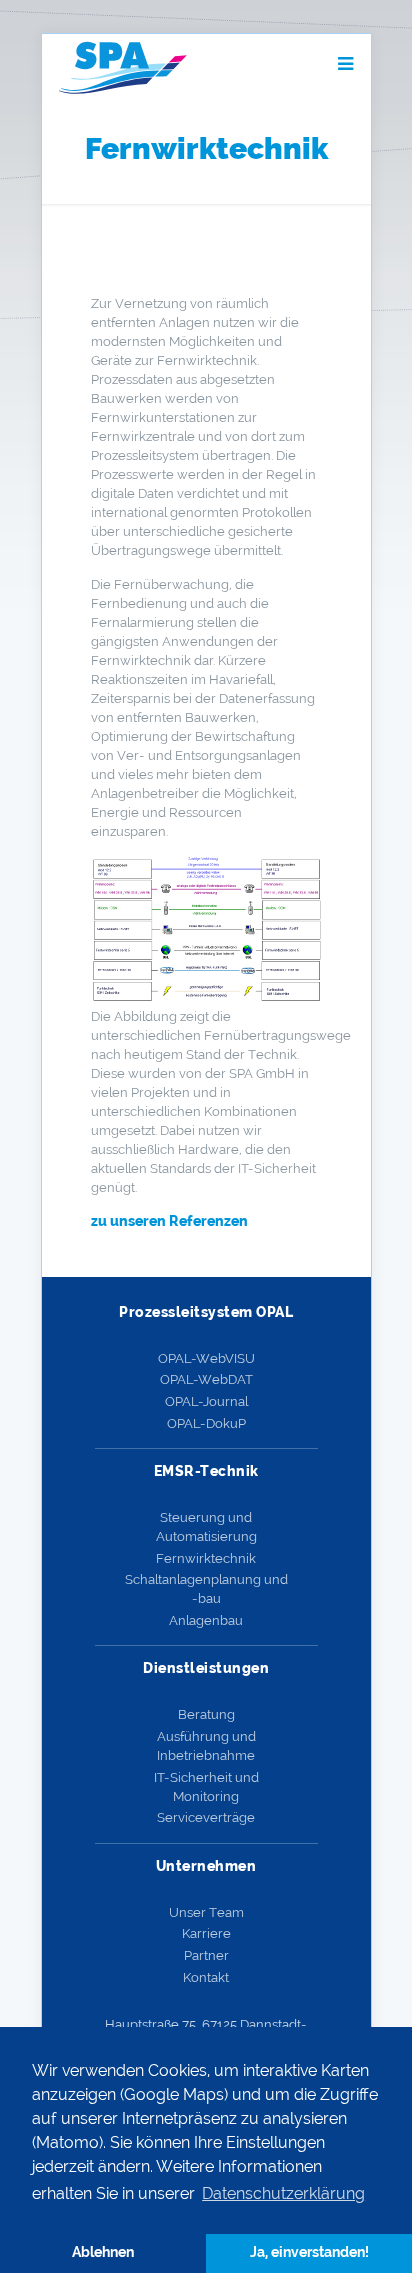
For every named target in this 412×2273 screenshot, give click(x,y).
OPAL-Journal (206, 1401)
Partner (206, 1955)
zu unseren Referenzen (169, 1221)
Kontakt (206, 1977)
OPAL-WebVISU (206, 1358)
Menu (295, 63)
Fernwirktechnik (206, 1558)
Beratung (206, 1714)
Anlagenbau (206, 1620)
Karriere (206, 1933)
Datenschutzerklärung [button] (283, 2193)
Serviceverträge (206, 1817)
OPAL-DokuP (206, 1423)
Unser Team (206, 1912)
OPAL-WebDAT (206, 1379)
